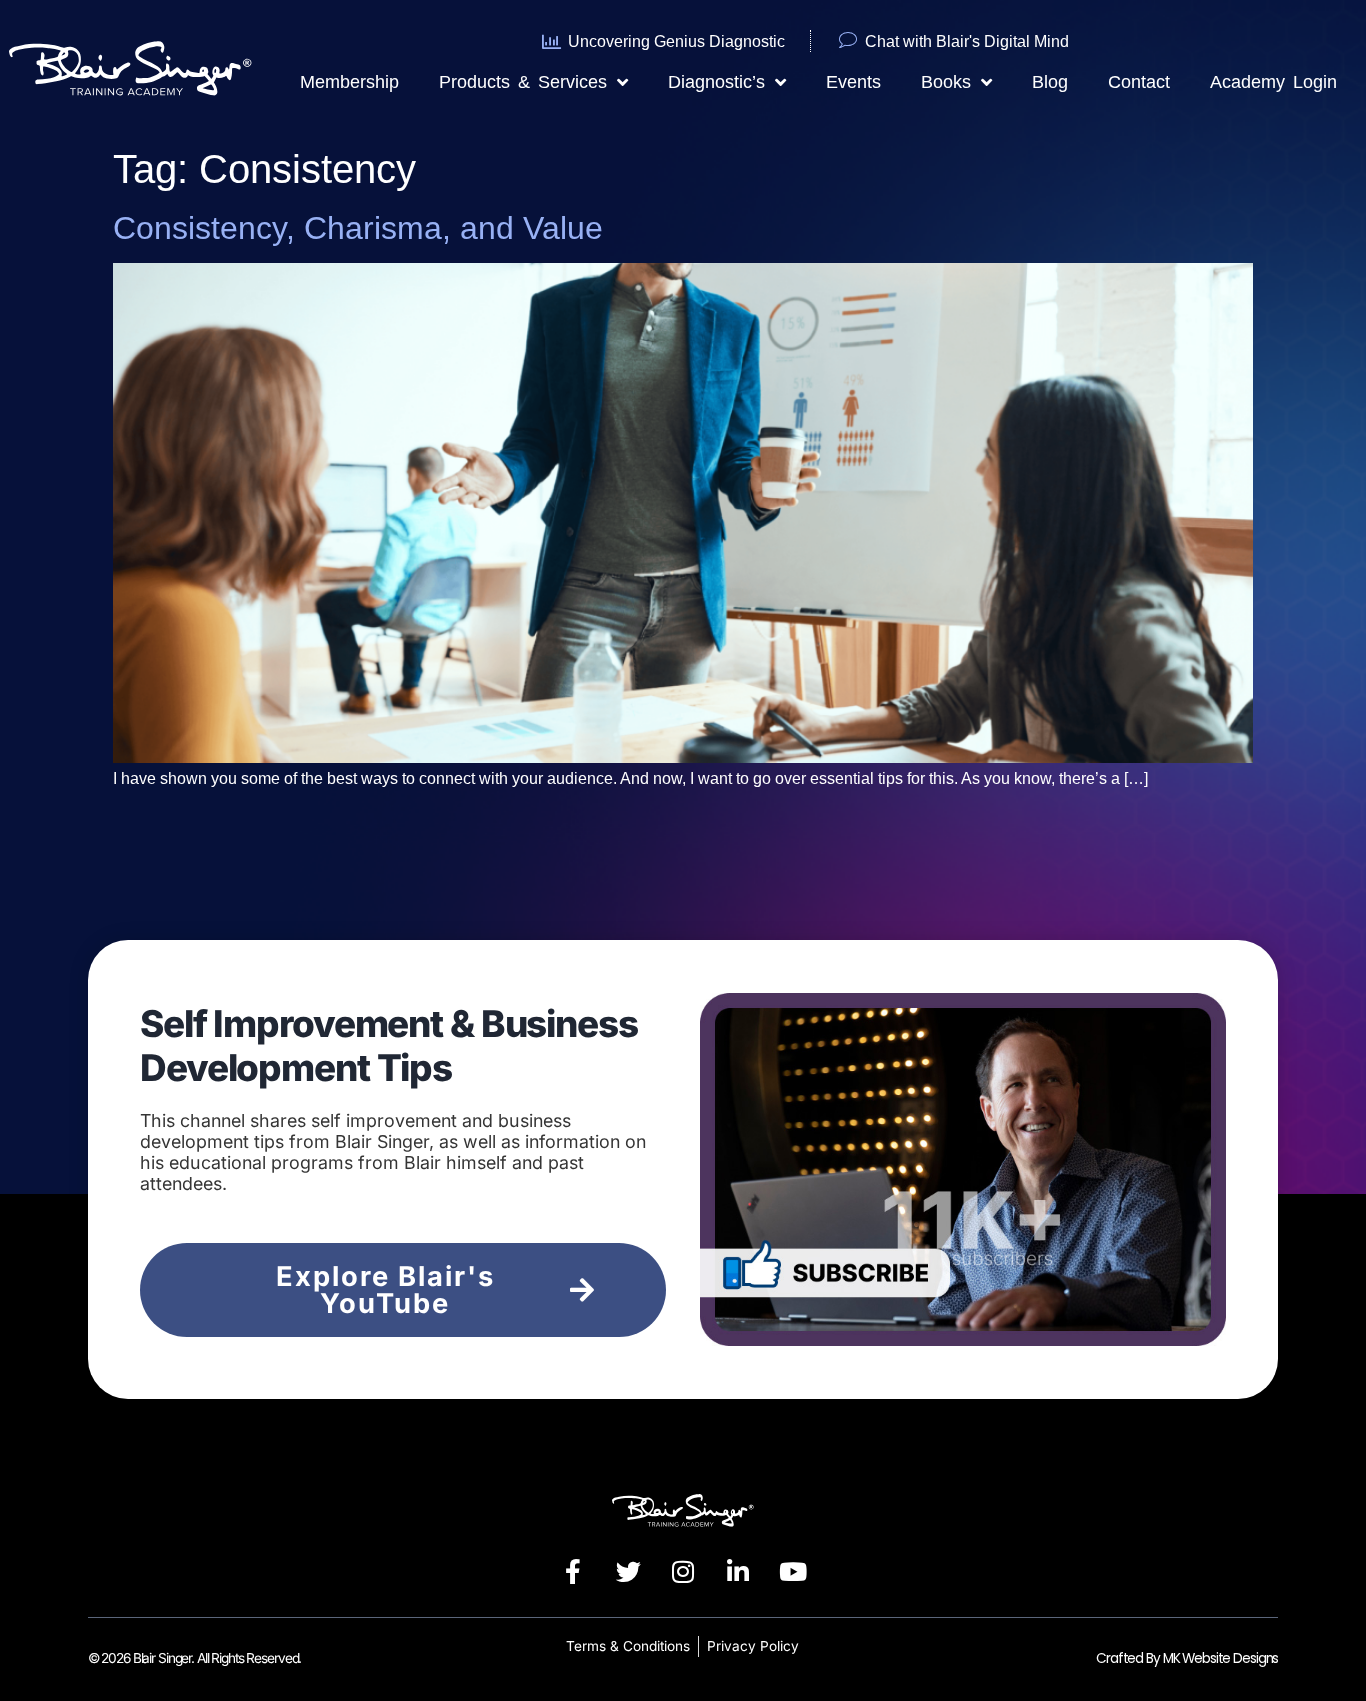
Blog (1050, 82)
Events (853, 82)
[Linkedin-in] (738, 1572)
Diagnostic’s (716, 82)
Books (946, 82)
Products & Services (523, 82)
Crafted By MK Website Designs (1187, 1658)
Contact (1139, 82)
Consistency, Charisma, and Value (358, 228)
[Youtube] (793, 1572)
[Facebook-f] (573, 1572)
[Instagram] (683, 1572)
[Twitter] (628, 1572)
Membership (349, 82)
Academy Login (1273, 82)
